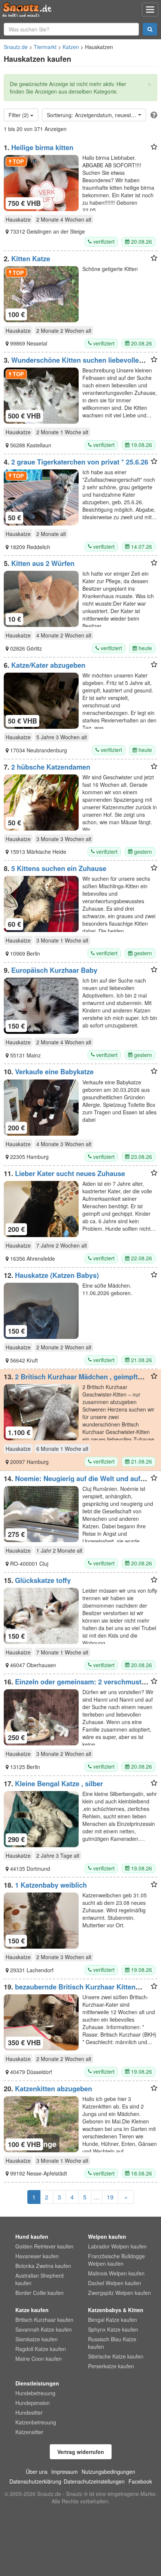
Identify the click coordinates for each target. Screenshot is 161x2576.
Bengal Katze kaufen (113, 2320)
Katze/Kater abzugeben (48, 665)
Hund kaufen (32, 2237)
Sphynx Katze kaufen (113, 2329)
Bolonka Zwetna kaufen (43, 2266)
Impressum (65, 2472)
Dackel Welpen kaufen (115, 2283)
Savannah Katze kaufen (44, 2329)
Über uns (37, 2472)
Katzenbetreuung (36, 2422)
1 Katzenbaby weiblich (51, 1885)
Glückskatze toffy (43, 1580)
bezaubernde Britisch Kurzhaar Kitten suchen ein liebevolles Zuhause (70, 1991)
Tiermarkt (45, 47)
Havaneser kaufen (37, 2256)
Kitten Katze (31, 259)
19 (110, 2197)
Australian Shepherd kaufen (40, 2279)
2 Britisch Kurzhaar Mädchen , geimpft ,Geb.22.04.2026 (71, 1380)
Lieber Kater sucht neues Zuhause (70, 1173)
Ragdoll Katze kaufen (41, 2349)
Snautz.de (16, 47)
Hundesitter (29, 2412)
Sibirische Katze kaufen (116, 2356)
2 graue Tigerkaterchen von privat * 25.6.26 (80, 462)
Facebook (140, 2481)
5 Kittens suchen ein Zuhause (59, 868)
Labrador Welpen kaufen (117, 2246)
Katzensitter (29, 2432)
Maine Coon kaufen (39, 2359)
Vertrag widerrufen (81, 2452)
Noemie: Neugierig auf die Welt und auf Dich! (72, 1482)
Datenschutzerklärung (35, 2481)
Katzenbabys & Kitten (116, 2310)
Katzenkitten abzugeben (54, 2089)
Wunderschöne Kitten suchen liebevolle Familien (71, 364)
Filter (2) (19, 115)
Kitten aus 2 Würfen (43, 563)
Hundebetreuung (35, 2393)
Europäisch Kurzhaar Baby (54, 970)
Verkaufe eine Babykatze (54, 1072)
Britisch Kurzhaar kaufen (44, 2320)
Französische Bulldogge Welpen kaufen (116, 2260)
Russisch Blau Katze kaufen (112, 2343)
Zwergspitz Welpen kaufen (119, 2293)
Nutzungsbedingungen (108, 2472)
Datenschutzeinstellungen (94, 2481)
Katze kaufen (32, 2310)
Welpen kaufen (107, 2237)
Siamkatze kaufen (37, 2339)
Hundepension (33, 2403)
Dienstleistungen (37, 2383)
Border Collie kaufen (40, 2293)
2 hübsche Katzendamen (51, 767)
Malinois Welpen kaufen (116, 2273)
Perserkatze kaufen (111, 2366)
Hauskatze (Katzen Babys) (57, 1275)
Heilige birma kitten (42, 147)
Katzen (71, 47)
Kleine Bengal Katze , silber (59, 1784)
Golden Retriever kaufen (44, 2246)
